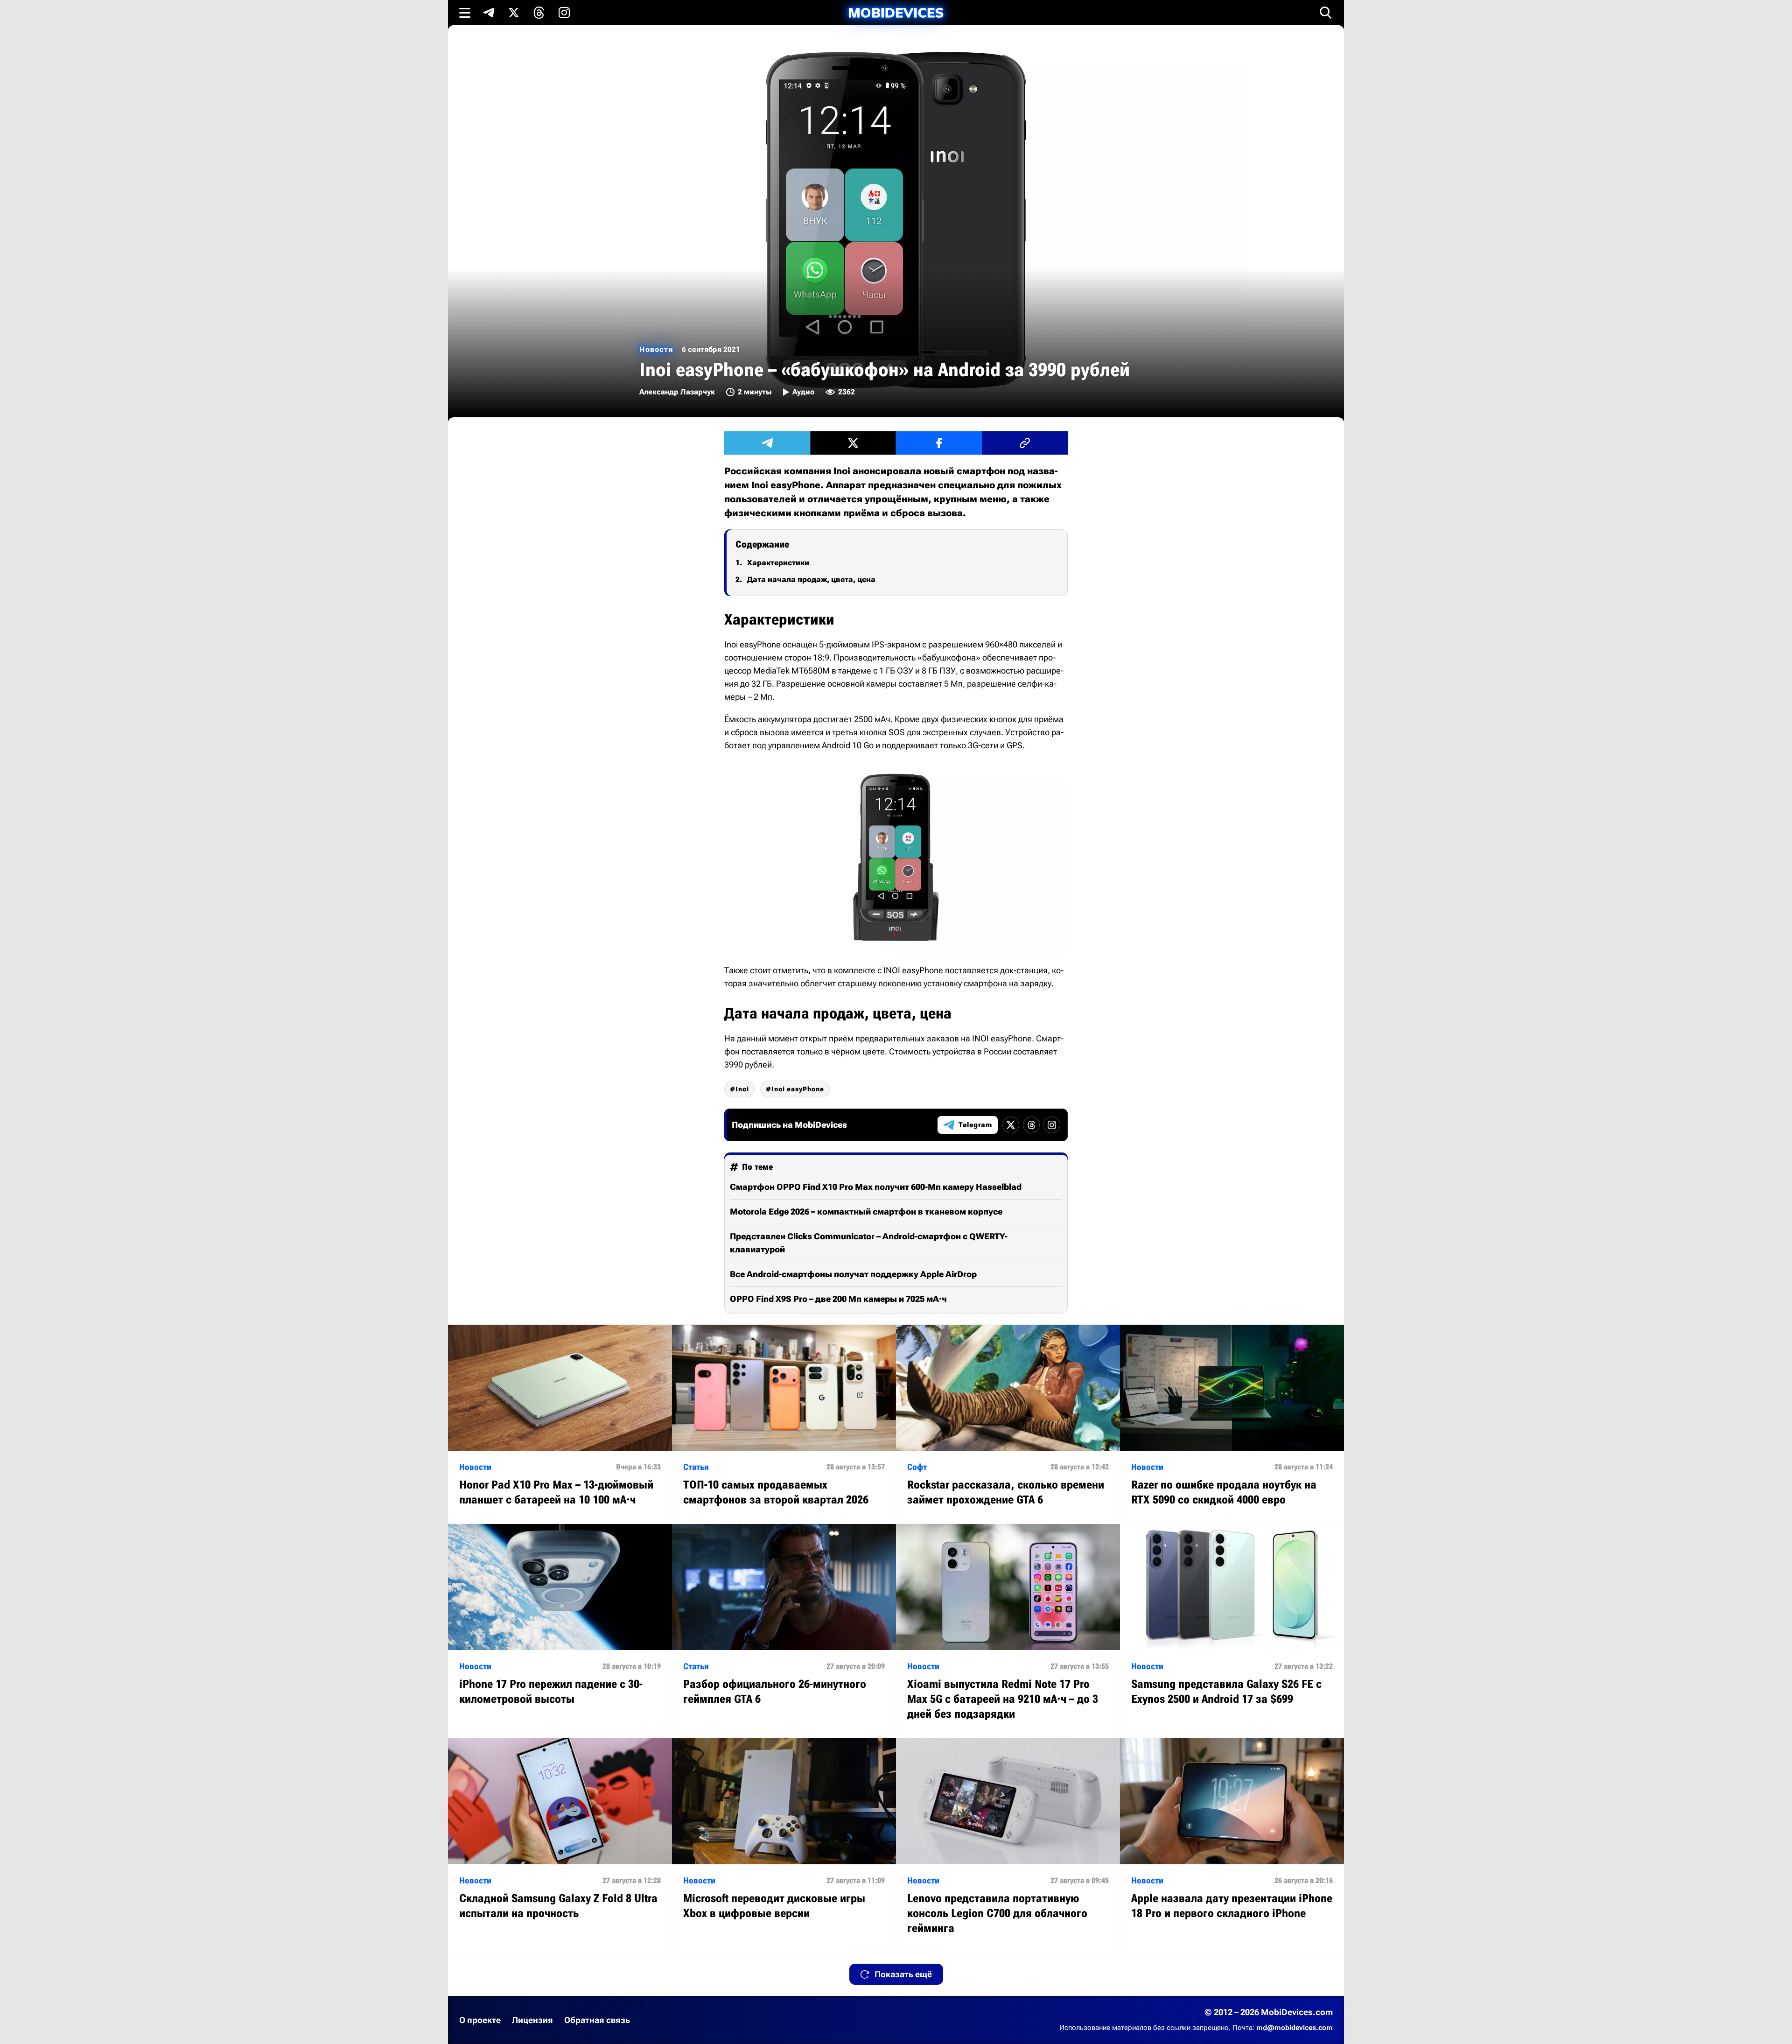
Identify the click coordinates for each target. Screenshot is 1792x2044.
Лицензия (532, 2020)
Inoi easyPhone (798, 1089)
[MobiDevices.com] (896, 13)
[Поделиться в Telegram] (767, 443)
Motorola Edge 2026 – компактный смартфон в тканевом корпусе (866, 1212)
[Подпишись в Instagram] (564, 13)
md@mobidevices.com (1295, 2028)
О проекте (480, 2020)
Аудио (803, 392)
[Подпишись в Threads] (539, 13)
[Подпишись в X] (514, 13)
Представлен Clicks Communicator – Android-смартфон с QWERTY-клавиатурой (869, 1243)
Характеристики (778, 563)
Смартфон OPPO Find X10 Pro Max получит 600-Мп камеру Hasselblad (876, 1187)
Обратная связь (597, 2020)
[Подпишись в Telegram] (489, 13)
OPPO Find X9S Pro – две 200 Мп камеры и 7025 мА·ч (838, 1299)
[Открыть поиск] (1326, 13)
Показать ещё (903, 1974)
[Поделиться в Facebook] (939, 443)
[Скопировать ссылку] (1025, 443)
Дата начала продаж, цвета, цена (811, 579)
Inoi (742, 1089)
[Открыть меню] (465, 13)
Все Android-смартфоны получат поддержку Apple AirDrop (853, 1274)
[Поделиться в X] (853, 443)
